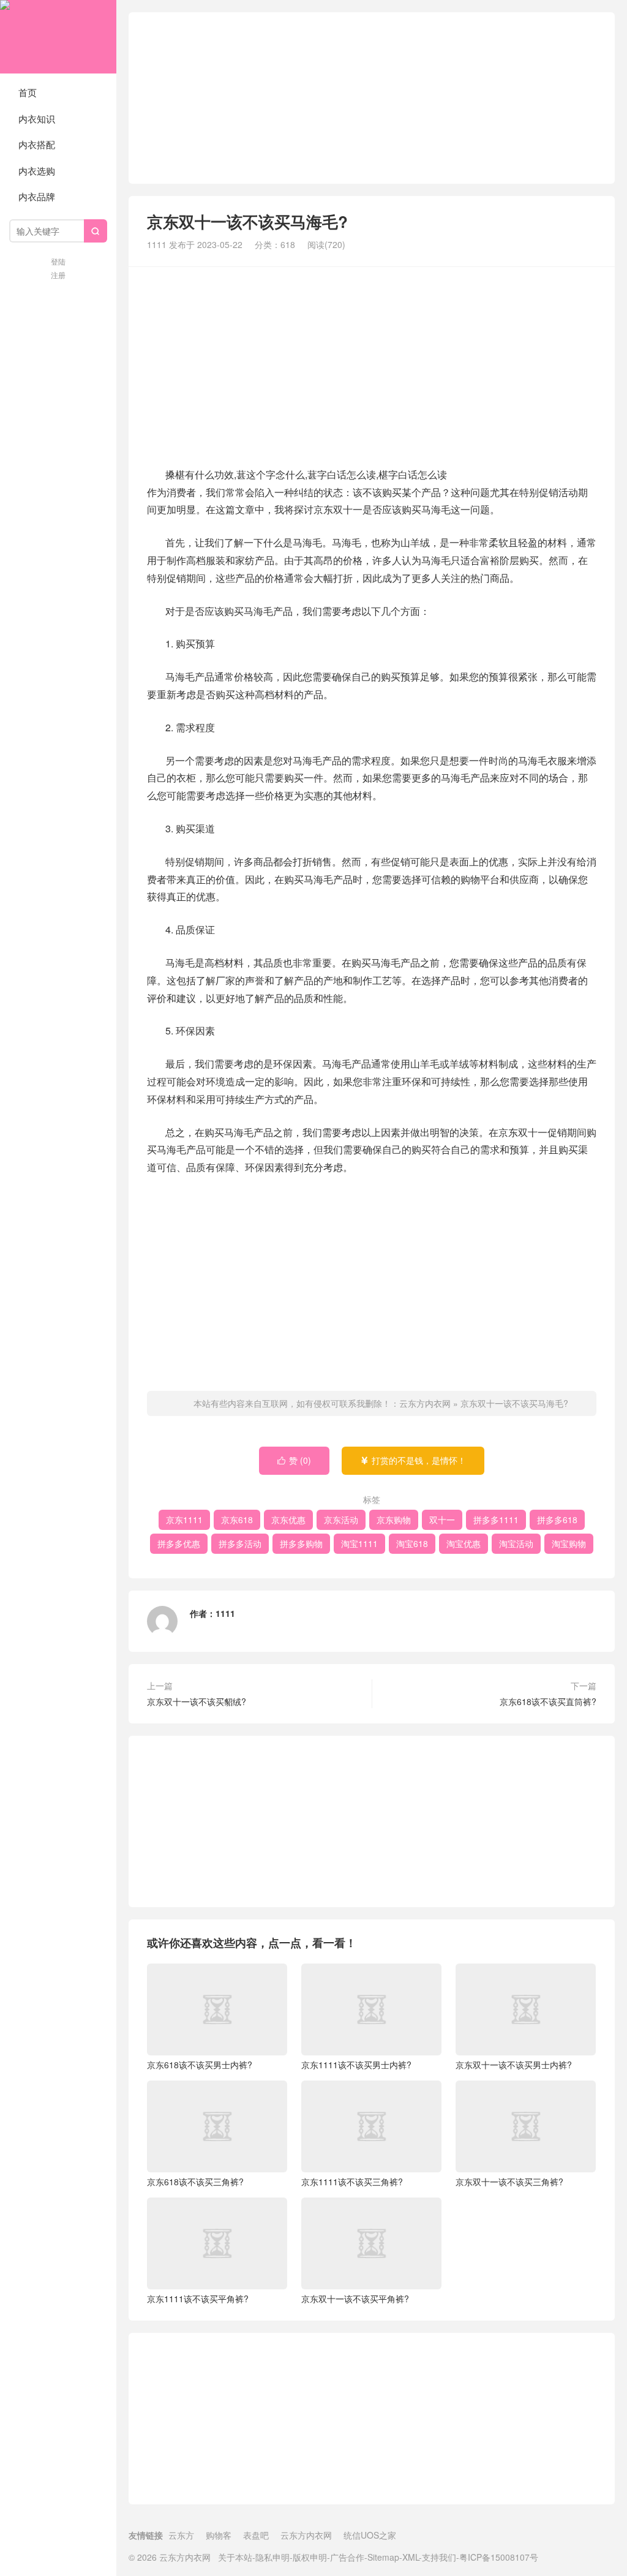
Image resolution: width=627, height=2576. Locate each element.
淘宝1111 (359, 1543)
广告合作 (347, 2557)
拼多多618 (557, 1520)
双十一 (442, 1520)
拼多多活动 (240, 1543)
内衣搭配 (37, 144)
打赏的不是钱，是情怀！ (413, 1460)
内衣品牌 (37, 196)
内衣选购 (37, 171)
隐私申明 (272, 2557)
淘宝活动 (516, 1543)
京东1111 (184, 1520)
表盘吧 (256, 2535)
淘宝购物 (569, 1543)
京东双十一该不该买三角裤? (509, 2182)
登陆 (58, 261)
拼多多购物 (301, 1543)
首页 (28, 92)
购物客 (219, 2535)
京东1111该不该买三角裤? (352, 2182)
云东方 (181, 2535)
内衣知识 (37, 119)
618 (288, 244)
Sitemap (383, 2557)
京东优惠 (288, 1520)
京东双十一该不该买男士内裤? (514, 2065)
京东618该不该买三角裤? (195, 2182)
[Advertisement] (372, 98)
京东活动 (341, 1520)
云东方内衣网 (58, 37)
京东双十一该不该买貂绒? (197, 1701)
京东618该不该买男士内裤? (200, 2065)
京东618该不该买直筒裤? (548, 1701)
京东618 (237, 1520)
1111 (157, 244)
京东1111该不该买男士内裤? (356, 2065)
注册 (58, 275)
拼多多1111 (496, 1520)
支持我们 (439, 2557)
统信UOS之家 (370, 2535)
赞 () (294, 1460)
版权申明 (310, 2557)
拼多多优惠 (179, 1543)
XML (411, 2557)
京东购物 (394, 1520)
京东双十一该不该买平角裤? (355, 2299)
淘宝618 (412, 1543)
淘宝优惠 (464, 1543)
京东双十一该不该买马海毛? (514, 1403)
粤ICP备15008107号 (499, 2557)
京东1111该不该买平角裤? (198, 2299)
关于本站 (235, 2557)
